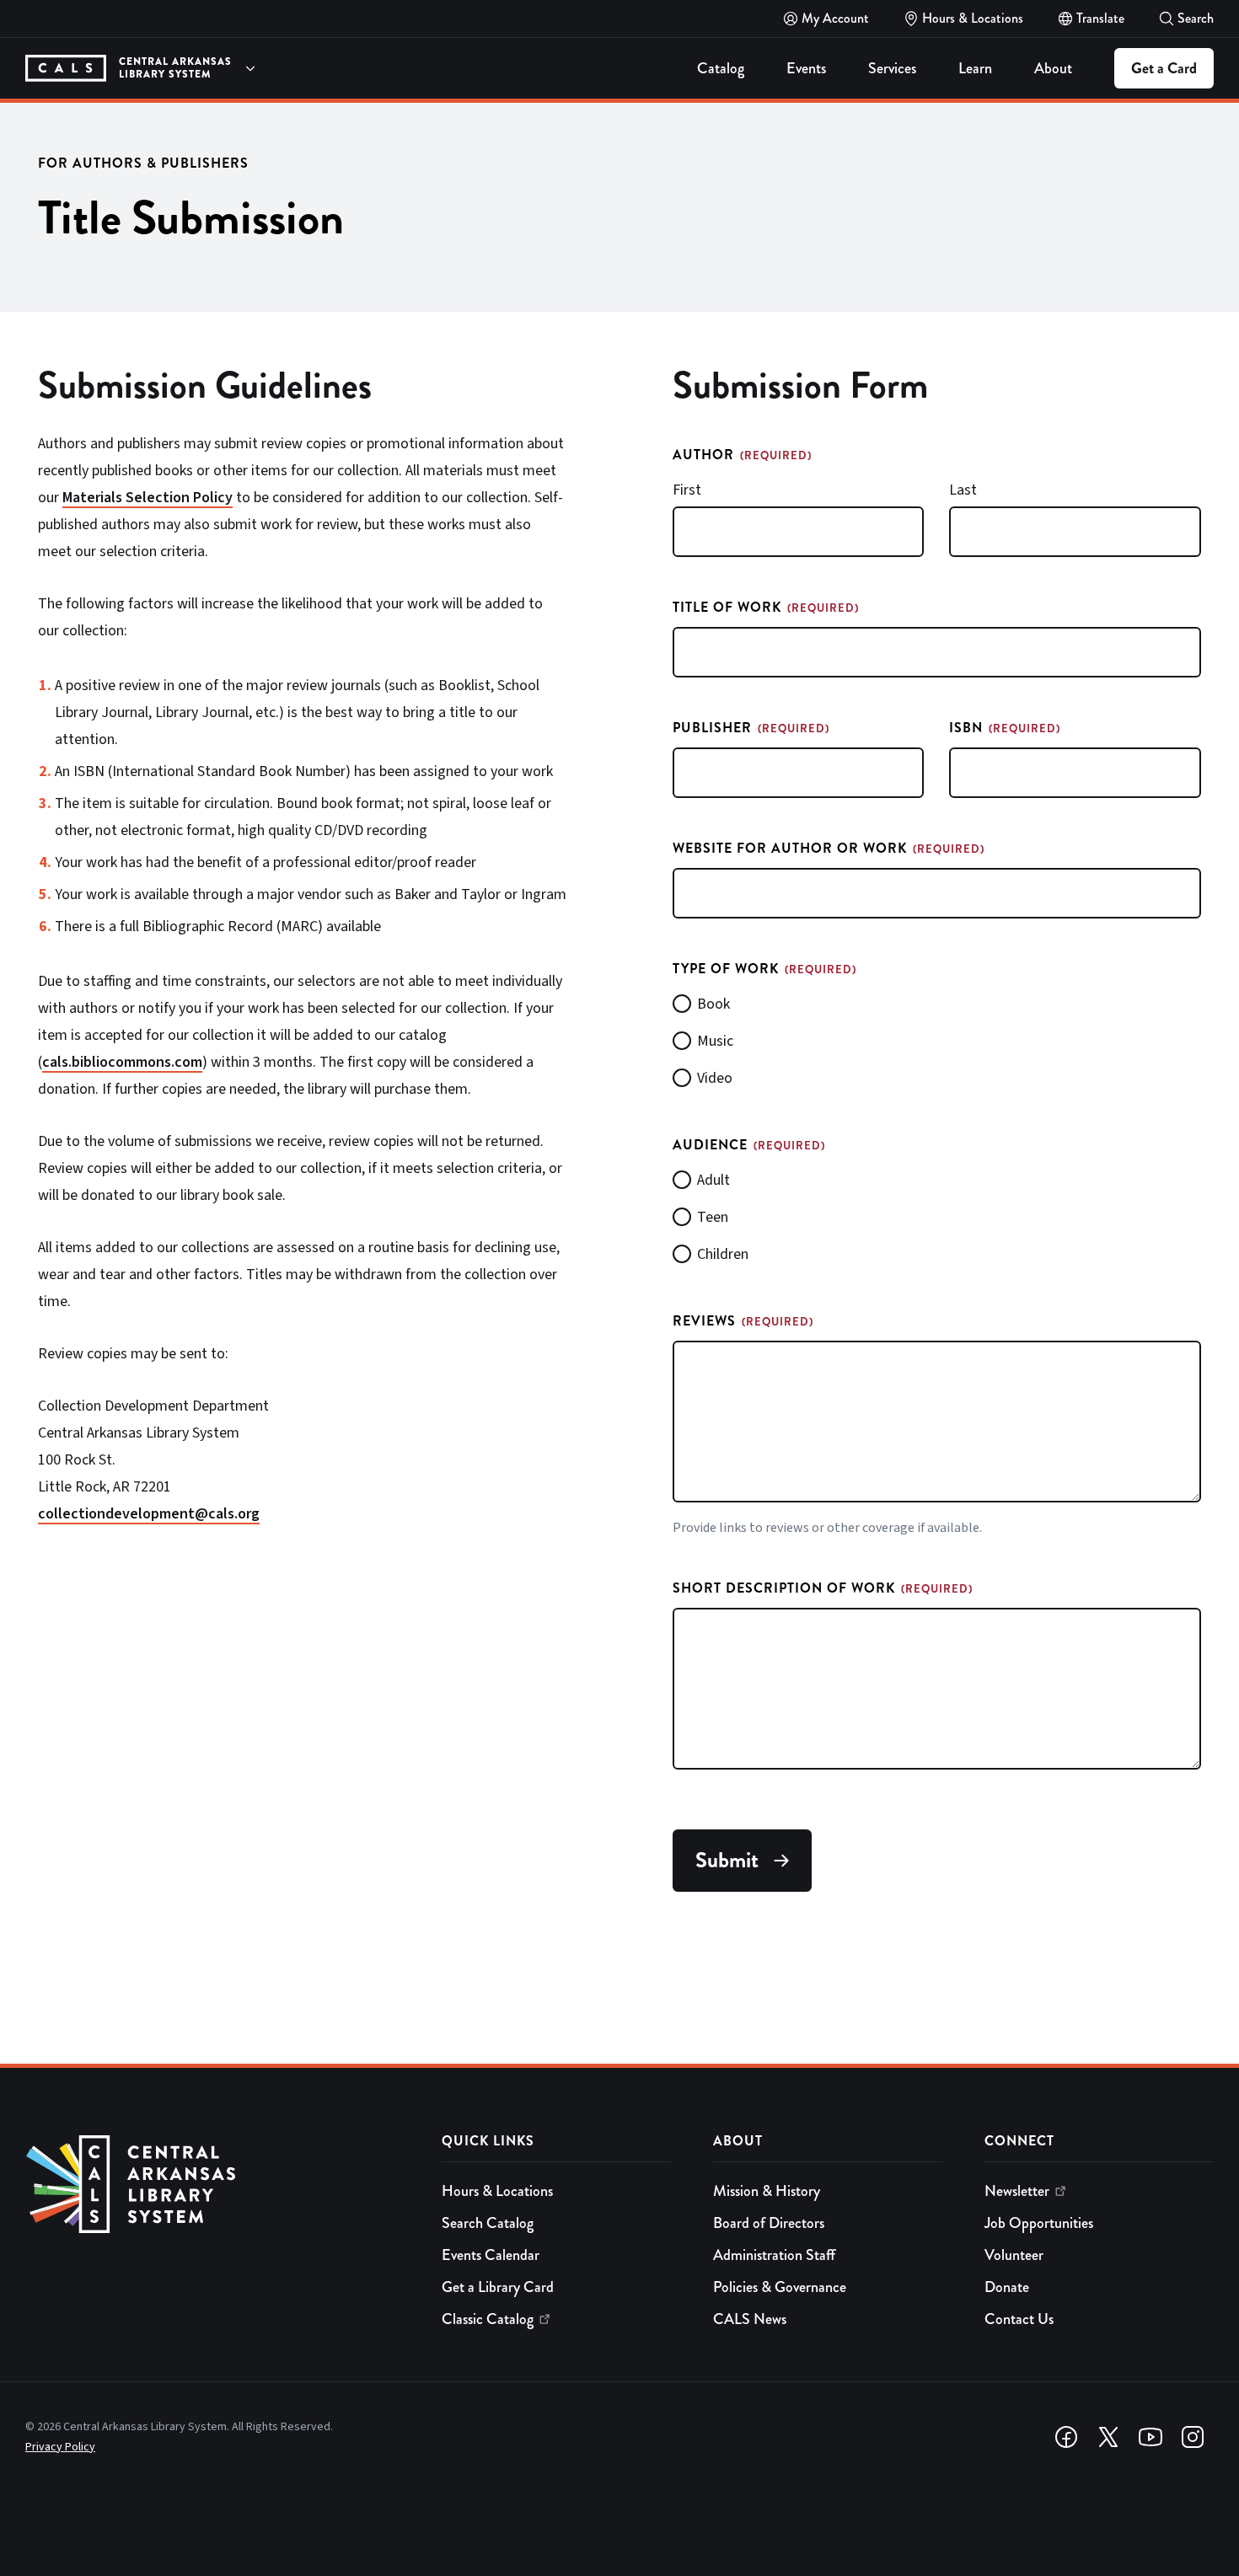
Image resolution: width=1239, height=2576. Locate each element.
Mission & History (767, 2191)
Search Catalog (488, 2223)
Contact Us (1019, 2319)
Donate (1007, 2287)
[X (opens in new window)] (1108, 2437)
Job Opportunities (1039, 2223)
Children (723, 1254)
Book (713, 1004)
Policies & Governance (780, 2287)
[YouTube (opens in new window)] (1150, 2437)
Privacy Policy (60, 2447)
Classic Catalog (488, 2319)
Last (963, 490)
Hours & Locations (497, 2191)
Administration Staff (774, 2255)
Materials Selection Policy (147, 498)
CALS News (750, 2319)
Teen (713, 1217)
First (687, 490)
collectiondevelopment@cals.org (149, 1514)
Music (715, 1041)
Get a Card (1164, 68)
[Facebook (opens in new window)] (1066, 2437)
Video (715, 1078)
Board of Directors (769, 2223)
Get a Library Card (498, 2287)
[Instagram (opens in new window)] (1193, 2437)
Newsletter (1017, 2191)
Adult (713, 1180)
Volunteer (1014, 2255)
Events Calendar (491, 2255)
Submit (727, 1860)
